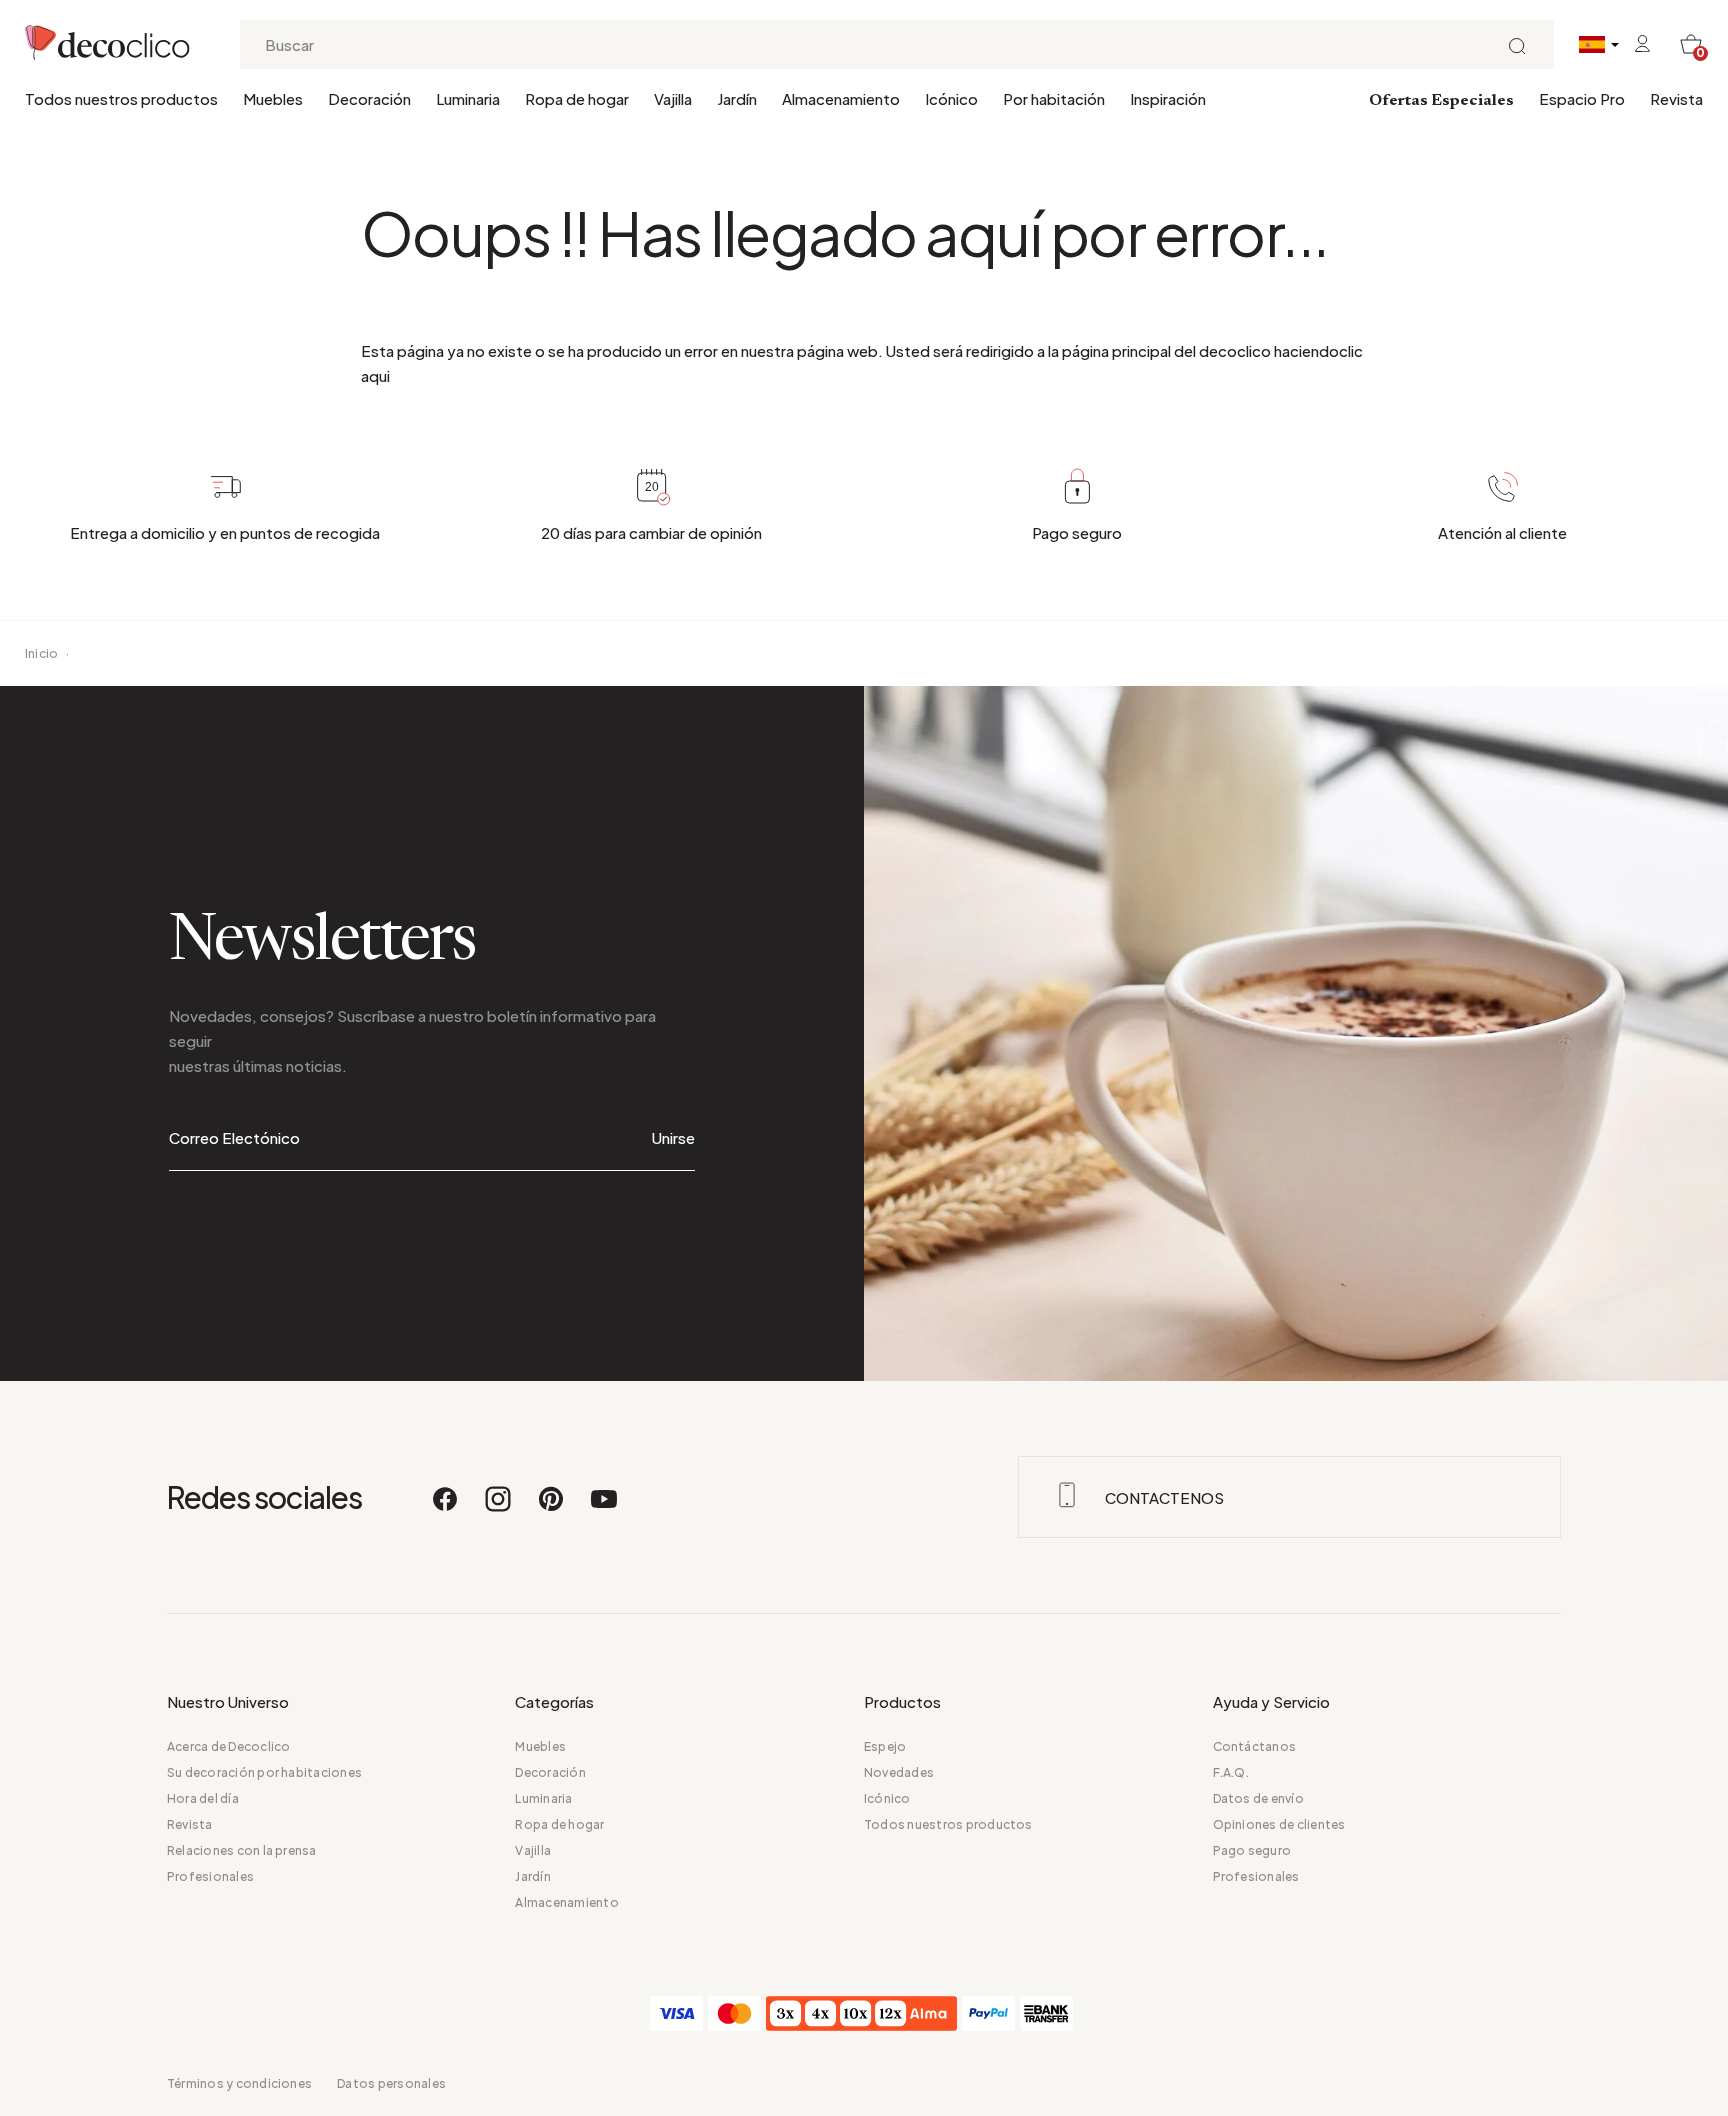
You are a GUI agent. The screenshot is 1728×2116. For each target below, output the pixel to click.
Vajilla (673, 98)
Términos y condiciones (239, 2083)
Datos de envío (1258, 1798)
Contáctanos (1255, 1746)
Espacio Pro (1582, 98)
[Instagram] (499, 1508)
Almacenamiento (841, 98)
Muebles (273, 98)
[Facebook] (446, 1508)
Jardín (737, 98)
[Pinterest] (552, 1508)
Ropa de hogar (577, 98)
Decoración (369, 98)
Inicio (41, 653)
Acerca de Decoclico (229, 1746)
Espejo (885, 1746)
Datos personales (391, 2083)
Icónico (951, 98)
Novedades (899, 1772)
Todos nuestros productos (121, 98)
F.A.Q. (1231, 1772)
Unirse (673, 1137)
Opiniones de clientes (1279, 1824)
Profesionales (210, 1876)
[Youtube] (604, 1508)
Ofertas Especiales (1441, 101)
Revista (1676, 98)
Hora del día (203, 1798)
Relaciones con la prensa (242, 1850)
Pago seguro (1252, 1850)
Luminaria (468, 98)
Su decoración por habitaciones (264, 1772)
